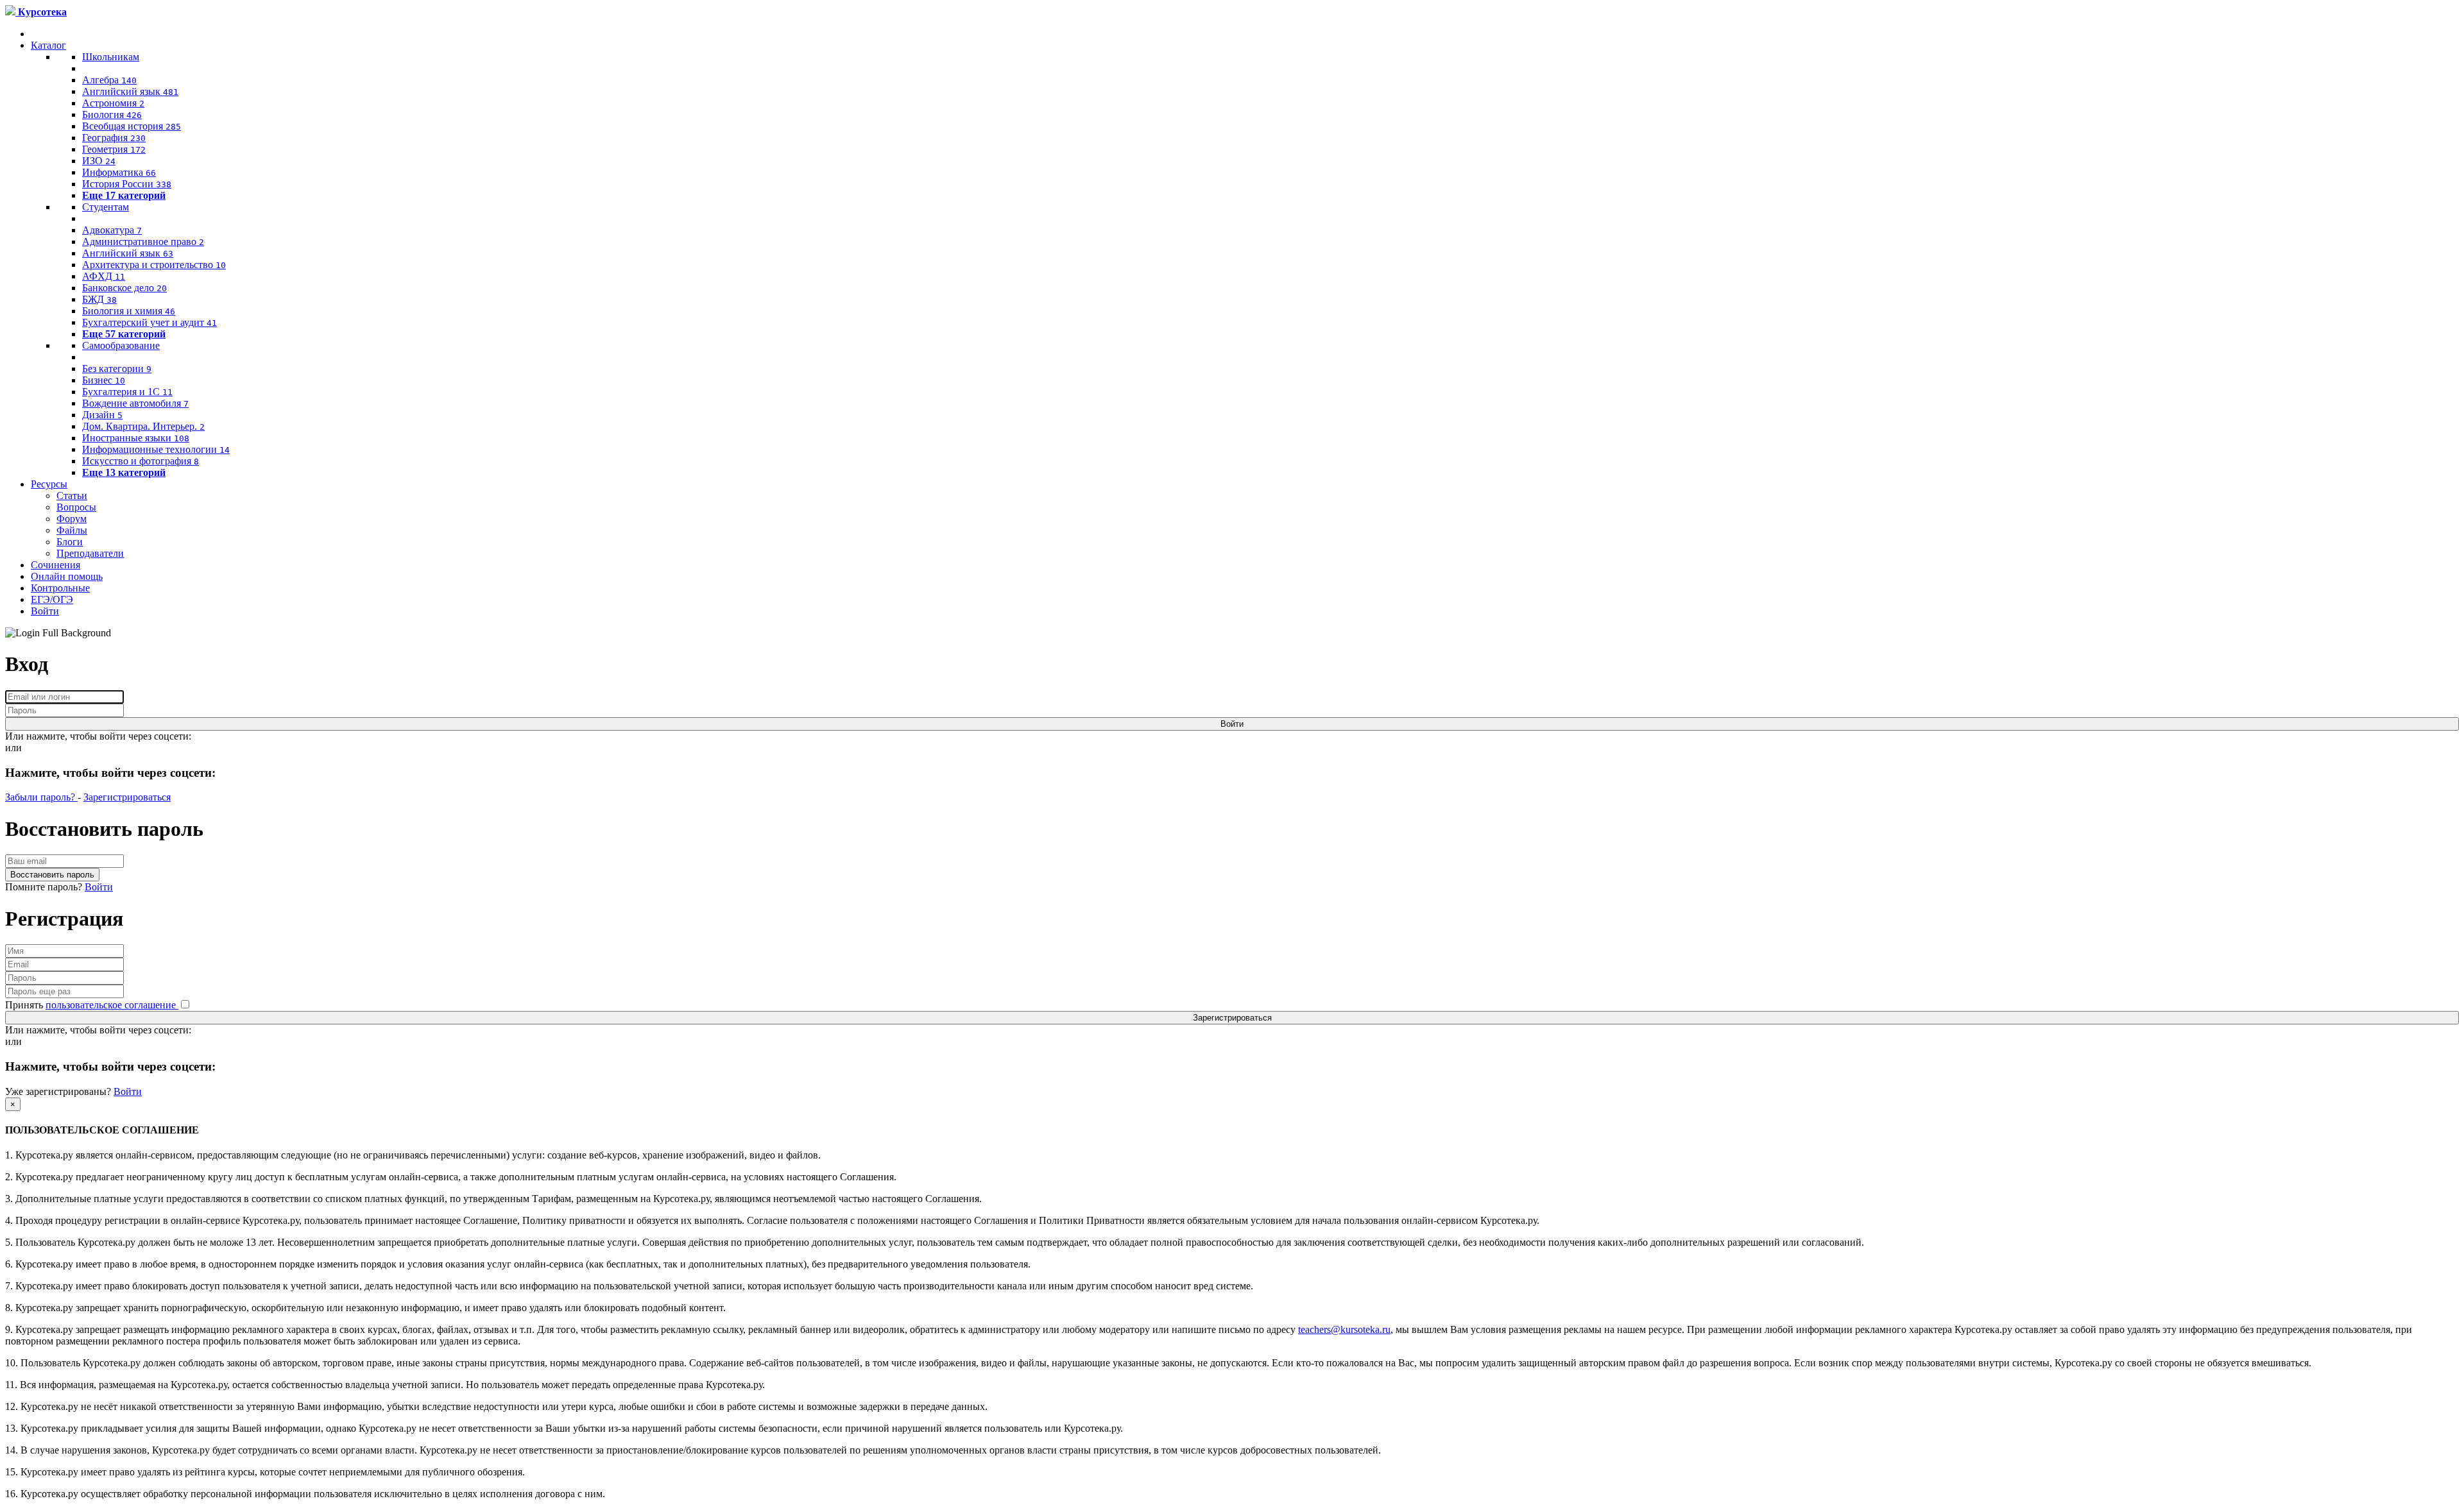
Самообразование (121, 345)
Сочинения (56, 565)
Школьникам (111, 57)
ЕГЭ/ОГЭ (52, 599)
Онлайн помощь (67, 576)
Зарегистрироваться (127, 797)
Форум (72, 519)
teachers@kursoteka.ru (1344, 1329)
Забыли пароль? (41, 797)
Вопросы (76, 507)
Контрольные (60, 588)
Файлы (72, 530)
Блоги (70, 542)
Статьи (72, 496)
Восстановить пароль (52, 875)
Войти (45, 611)
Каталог (48, 45)
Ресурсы (49, 484)
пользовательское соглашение (112, 1005)
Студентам (106, 207)
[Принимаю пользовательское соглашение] (185, 1005)
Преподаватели (90, 553)
